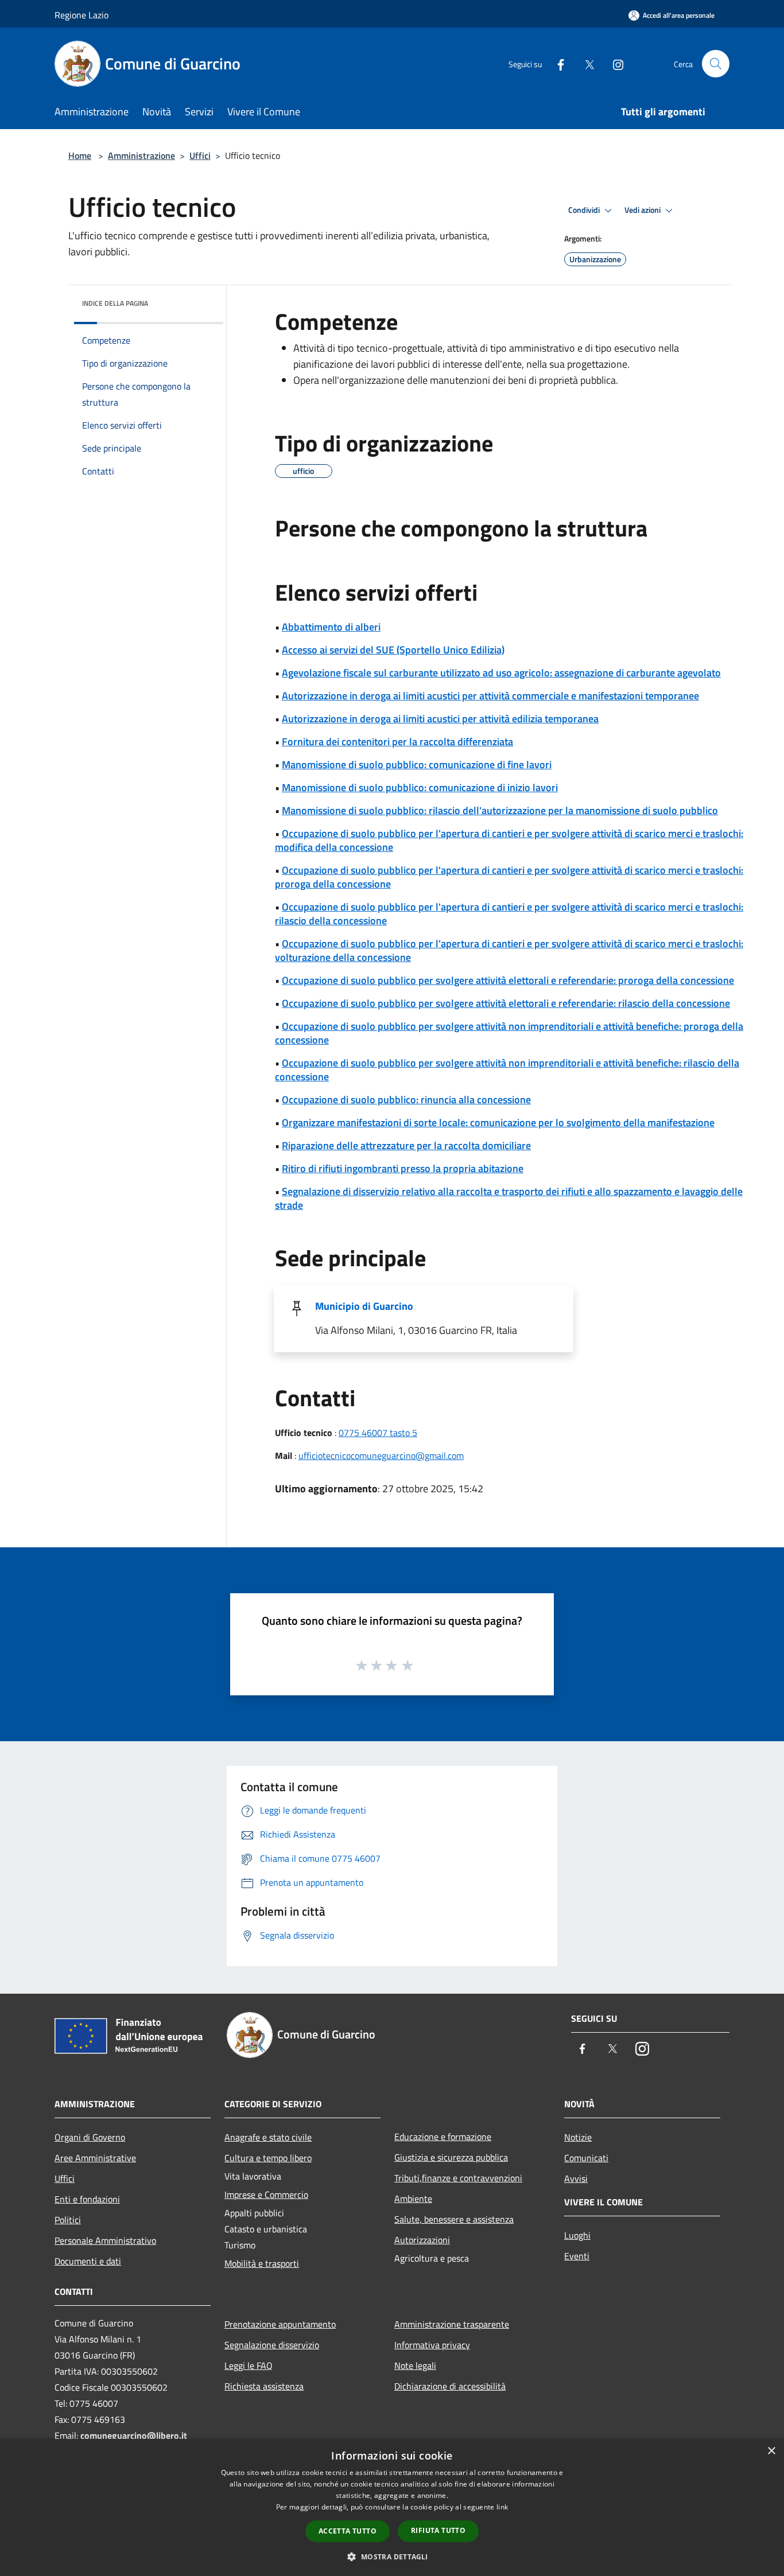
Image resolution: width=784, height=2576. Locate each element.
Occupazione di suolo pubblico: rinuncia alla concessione (406, 1100)
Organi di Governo (90, 2137)
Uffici (200, 155)
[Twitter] (585, 63)
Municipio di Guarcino (364, 1306)
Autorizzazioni (422, 2240)
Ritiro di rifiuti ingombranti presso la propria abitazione (403, 1168)
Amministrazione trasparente (452, 2324)
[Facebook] (556, 63)
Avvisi (576, 2178)
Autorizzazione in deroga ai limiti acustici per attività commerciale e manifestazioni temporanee (490, 696)
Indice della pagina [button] (115, 303)
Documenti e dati (88, 2261)
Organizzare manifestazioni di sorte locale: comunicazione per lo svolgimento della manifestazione (498, 1122)
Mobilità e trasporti (262, 2263)
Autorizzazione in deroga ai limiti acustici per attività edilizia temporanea (440, 719)
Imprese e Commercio (266, 2194)
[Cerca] (716, 64)
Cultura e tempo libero (268, 2158)
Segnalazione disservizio (272, 2345)
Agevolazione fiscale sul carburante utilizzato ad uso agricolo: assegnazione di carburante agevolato (501, 673)
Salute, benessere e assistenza (454, 2219)
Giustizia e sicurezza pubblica (451, 2157)
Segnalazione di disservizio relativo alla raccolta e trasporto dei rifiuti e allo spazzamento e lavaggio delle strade (509, 1198)
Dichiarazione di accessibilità (450, 2386)
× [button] (771, 2451)
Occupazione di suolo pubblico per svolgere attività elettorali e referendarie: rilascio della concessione (506, 1003)
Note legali (415, 2365)
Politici (68, 2220)
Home (80, 155)
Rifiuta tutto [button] (438, 2530)
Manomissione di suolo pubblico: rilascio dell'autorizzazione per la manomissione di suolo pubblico (500, 810)
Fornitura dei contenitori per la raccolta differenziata (397, 742)
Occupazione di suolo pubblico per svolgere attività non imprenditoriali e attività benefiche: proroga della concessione (509, 1033)
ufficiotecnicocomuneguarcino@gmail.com (381, 1456)
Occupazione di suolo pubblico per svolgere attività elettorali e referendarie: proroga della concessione (508, 980)
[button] (392, 2556)
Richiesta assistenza (264, 2386)
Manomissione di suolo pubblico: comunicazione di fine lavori (417, 764)
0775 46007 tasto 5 (378, 1433)
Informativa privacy (432, 2345)
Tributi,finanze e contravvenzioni (458, 2178)
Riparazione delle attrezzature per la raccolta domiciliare (406, 1145)
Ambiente (413, 2198)
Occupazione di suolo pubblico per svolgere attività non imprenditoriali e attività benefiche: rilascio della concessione (507, 1070)
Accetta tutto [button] (348, 2531)
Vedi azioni (643, 210)
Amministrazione (141, 155)
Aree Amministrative (95, 2158)
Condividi (585, 210)
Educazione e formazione (443, 2137)
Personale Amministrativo (105, 2240)
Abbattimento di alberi (331, 627)
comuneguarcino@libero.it (134, 2435)
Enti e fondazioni (87, 2199)
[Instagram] (614, 63)
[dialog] (392, 2507)
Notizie (578, 2137)
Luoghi (577, 2235)
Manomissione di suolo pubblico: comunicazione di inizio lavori (420, 787)
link (502, 2507)
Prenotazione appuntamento (280, 2324)
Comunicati (586, 2158)
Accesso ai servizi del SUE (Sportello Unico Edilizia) (393, 650)
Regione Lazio (81, 15)
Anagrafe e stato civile (268, 2137)
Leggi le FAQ (249, 2365)
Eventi (577, 2256)
